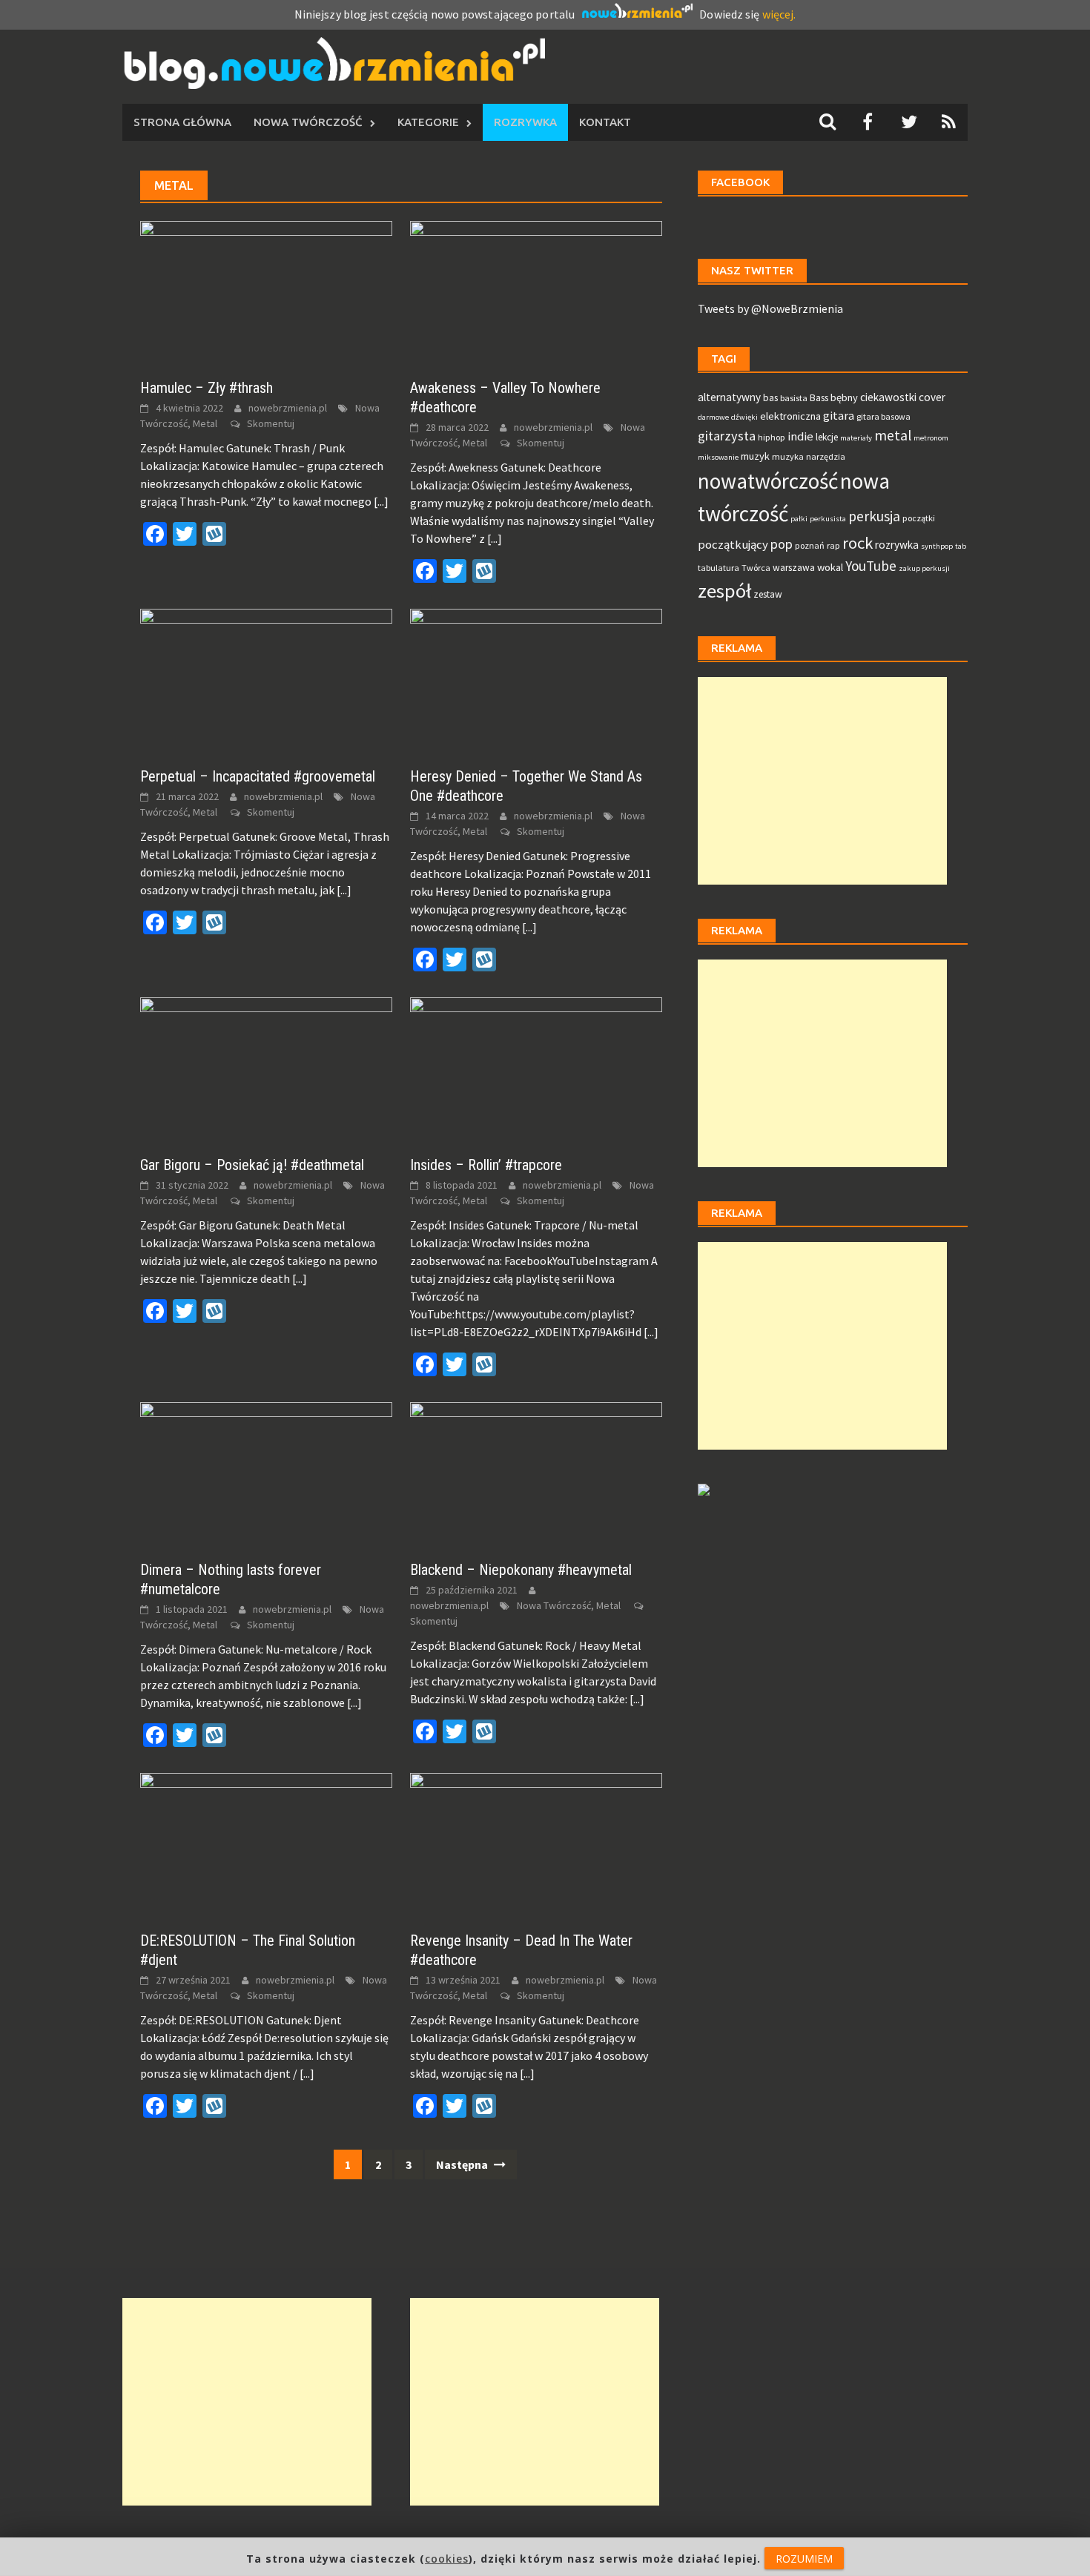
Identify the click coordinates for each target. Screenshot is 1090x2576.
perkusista (828, 519)
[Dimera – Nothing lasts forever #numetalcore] (266, 1472)
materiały (856, 438)
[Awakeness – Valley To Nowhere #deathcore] (536, 291)
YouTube (871, 566)
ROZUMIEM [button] (804, 2559)
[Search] (828, 122)
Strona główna (182, 122)
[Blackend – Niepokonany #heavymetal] (536, 1472)
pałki (799, 519)
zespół (724, 591)
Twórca (756, 568)
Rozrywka (525, 122)
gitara (839, 416)
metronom (931, 438)
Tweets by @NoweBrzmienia (770, 308)
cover (932, 397)
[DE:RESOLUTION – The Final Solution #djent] (266, 1843)
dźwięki (744, 417)
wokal (830, 567)
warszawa (794, 568)
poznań (810, 545)
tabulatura (719, 568)
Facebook (740, 182)
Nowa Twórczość (308, 122)
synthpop (937, 546)
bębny (844, 397)
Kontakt (605, 122)
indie (800, 436)
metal (893, 435)
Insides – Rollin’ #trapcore (486, 1165)
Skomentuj (271, 423)
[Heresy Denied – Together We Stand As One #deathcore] (536, 679)
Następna (463, 2164)
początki (919, 518)
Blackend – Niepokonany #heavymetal (521, 1570)
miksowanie (718, 457)
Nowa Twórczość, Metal (569, 1605)
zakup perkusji (924, 568)
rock (858, 543)
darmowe (713, 417)
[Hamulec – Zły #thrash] (266, 291)
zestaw (768, 594)
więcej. (779, 14)
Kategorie (428, 122)
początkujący (733, 545)
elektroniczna (790, 416)
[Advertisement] (822, 781)
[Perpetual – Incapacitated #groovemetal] (266, 679)
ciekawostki (888, 397)
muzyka (788, 456)
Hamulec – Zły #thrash (207, 388)
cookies (447, 2559)
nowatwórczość (768, 481)
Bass (819, 398)
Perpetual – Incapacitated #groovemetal (258, 776)
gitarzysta (727, 436)
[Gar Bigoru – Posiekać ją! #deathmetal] (266, 1067)
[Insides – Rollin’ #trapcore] (536, 1067)
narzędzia (826, 456)
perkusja (874, 516)
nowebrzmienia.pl (288, 408)
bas (770, 398)
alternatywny (729, 397)
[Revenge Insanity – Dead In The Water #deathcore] (536, 1843)
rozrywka (897, 545)
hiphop (772, 437)
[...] (381, 501)
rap (833, 545)
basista (794, 398)
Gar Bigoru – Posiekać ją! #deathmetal (252, 1165)
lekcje (827, 437)
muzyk (755, 456)
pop (782, 544)
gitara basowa (883, 416)
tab (961, 546)
